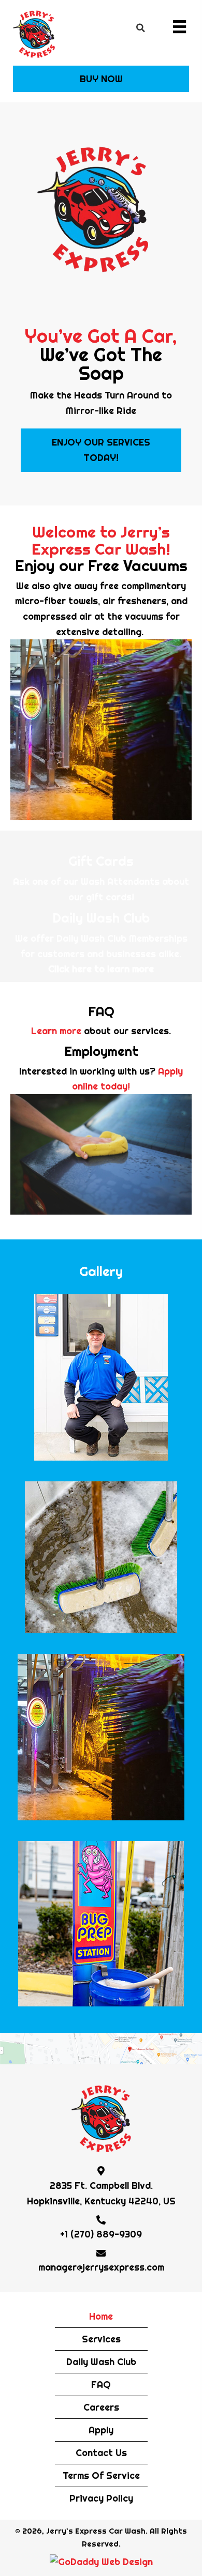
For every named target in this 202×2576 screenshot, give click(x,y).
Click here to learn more (101, 969)
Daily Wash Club (101, 2362)
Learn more (56, 1031)
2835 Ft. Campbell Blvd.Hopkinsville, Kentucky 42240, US (101, 2193)
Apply (101, 2430)
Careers (101, 2407)
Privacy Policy (101, 2498)
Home (101, 2316)
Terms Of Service (101, 2475)
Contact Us (101, 2453)
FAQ (101, 2385)
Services (101, 2339)
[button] (101, 79)
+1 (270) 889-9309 (101, 2234)
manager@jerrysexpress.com (101, 2267)
